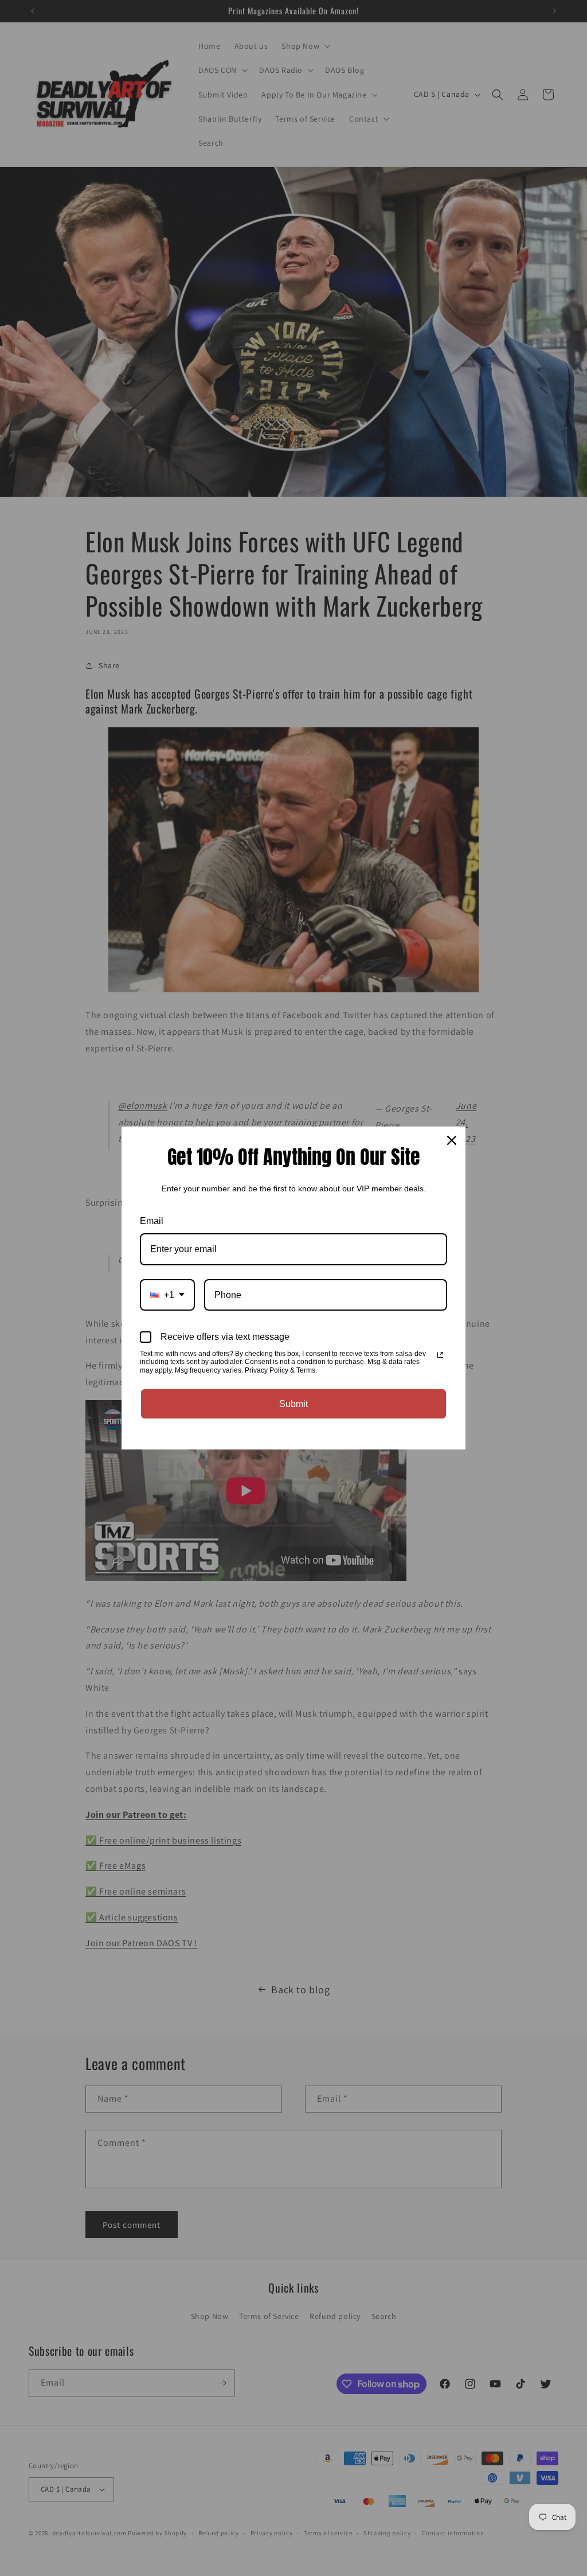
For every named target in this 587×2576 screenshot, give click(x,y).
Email (152, 1221)
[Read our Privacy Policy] (440, 1355)
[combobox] (167, 1295)
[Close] (452, 1140)
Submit (293, 1404)
